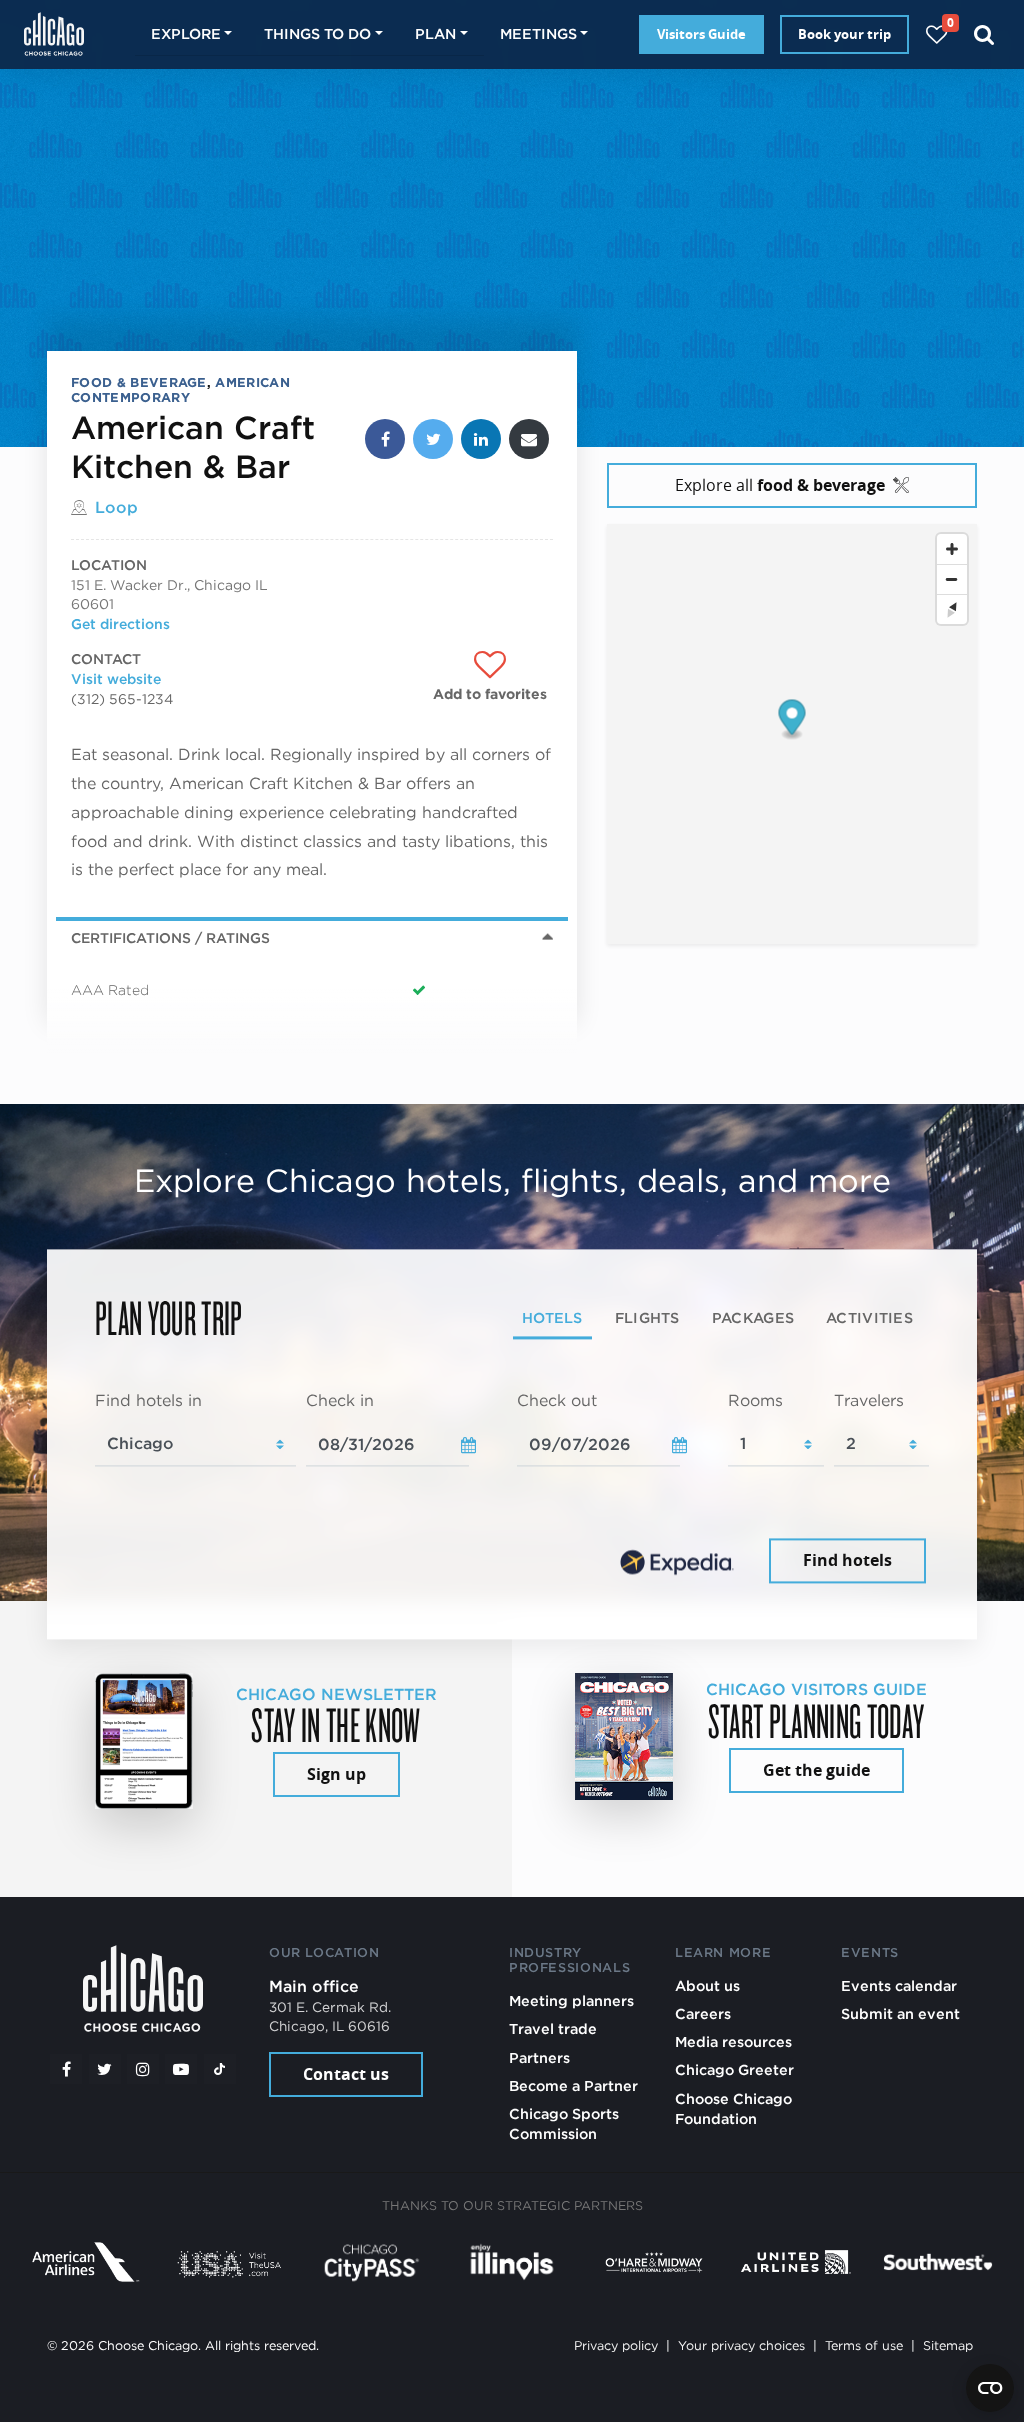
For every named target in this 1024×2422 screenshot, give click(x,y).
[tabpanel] (512, 1489)
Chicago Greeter (734, 2069)
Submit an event (900, 2013)
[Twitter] (105, 2069)
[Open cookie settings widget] (990, 2388)
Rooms (755, 1400)
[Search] (984, 34)
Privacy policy (616, 2345)
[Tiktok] (220, 2069)
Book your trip (844, 34)
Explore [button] (186, 33)
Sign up (336, 1774)
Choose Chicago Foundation (733, 2108)
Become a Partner (573, 2085)
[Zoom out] (952, 579)
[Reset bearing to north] (952, 609)
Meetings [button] (538, 33)
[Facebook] (66, 2069)
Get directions (120, 624)
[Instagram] (143, 2069)
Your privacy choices (741, 2345)
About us (707, 1985)
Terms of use (864, 2345)
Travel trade (553, 2028)
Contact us (346, 2074)
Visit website (116, 679)
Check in (340, 1400)
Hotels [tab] (552, 1317)
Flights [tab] (647, 1317)
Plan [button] (435, 33)
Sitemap (948, 2345)
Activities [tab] (869, 1317)
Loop (116, 507)
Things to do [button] (317, 33)
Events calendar (899, 1985)
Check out (557, 1400)
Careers (703, 2013)
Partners (539, 2057)
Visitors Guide (701, 34)
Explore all (780, 485)
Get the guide (816, 1770)
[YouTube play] (181, 2069)
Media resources (733, 2041)
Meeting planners (571, 2000)
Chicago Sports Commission (564, 2123)
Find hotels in (148, 1400)
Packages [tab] (753, 1317)
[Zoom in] (952, 549)
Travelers (869, 1400)
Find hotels (847, 1561)
